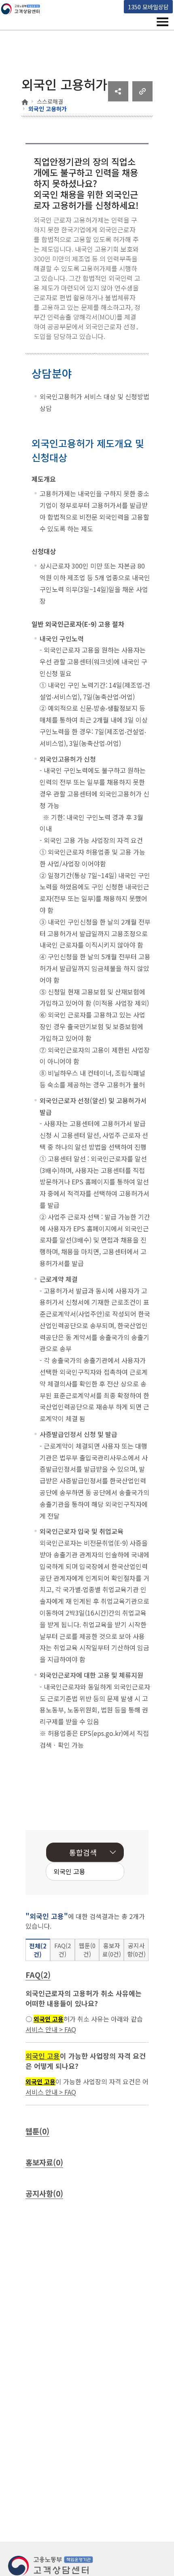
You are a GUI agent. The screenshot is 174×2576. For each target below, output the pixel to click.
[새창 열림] (118, 99)
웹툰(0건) (87, 1950)
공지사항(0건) (136, 1950)
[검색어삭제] (93, 1872)
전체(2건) (38, 1950)
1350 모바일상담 (148, 7)
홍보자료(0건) (112, 1950)
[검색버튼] (105, 1872)
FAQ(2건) (63, 1950)
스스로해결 (50, 101)
